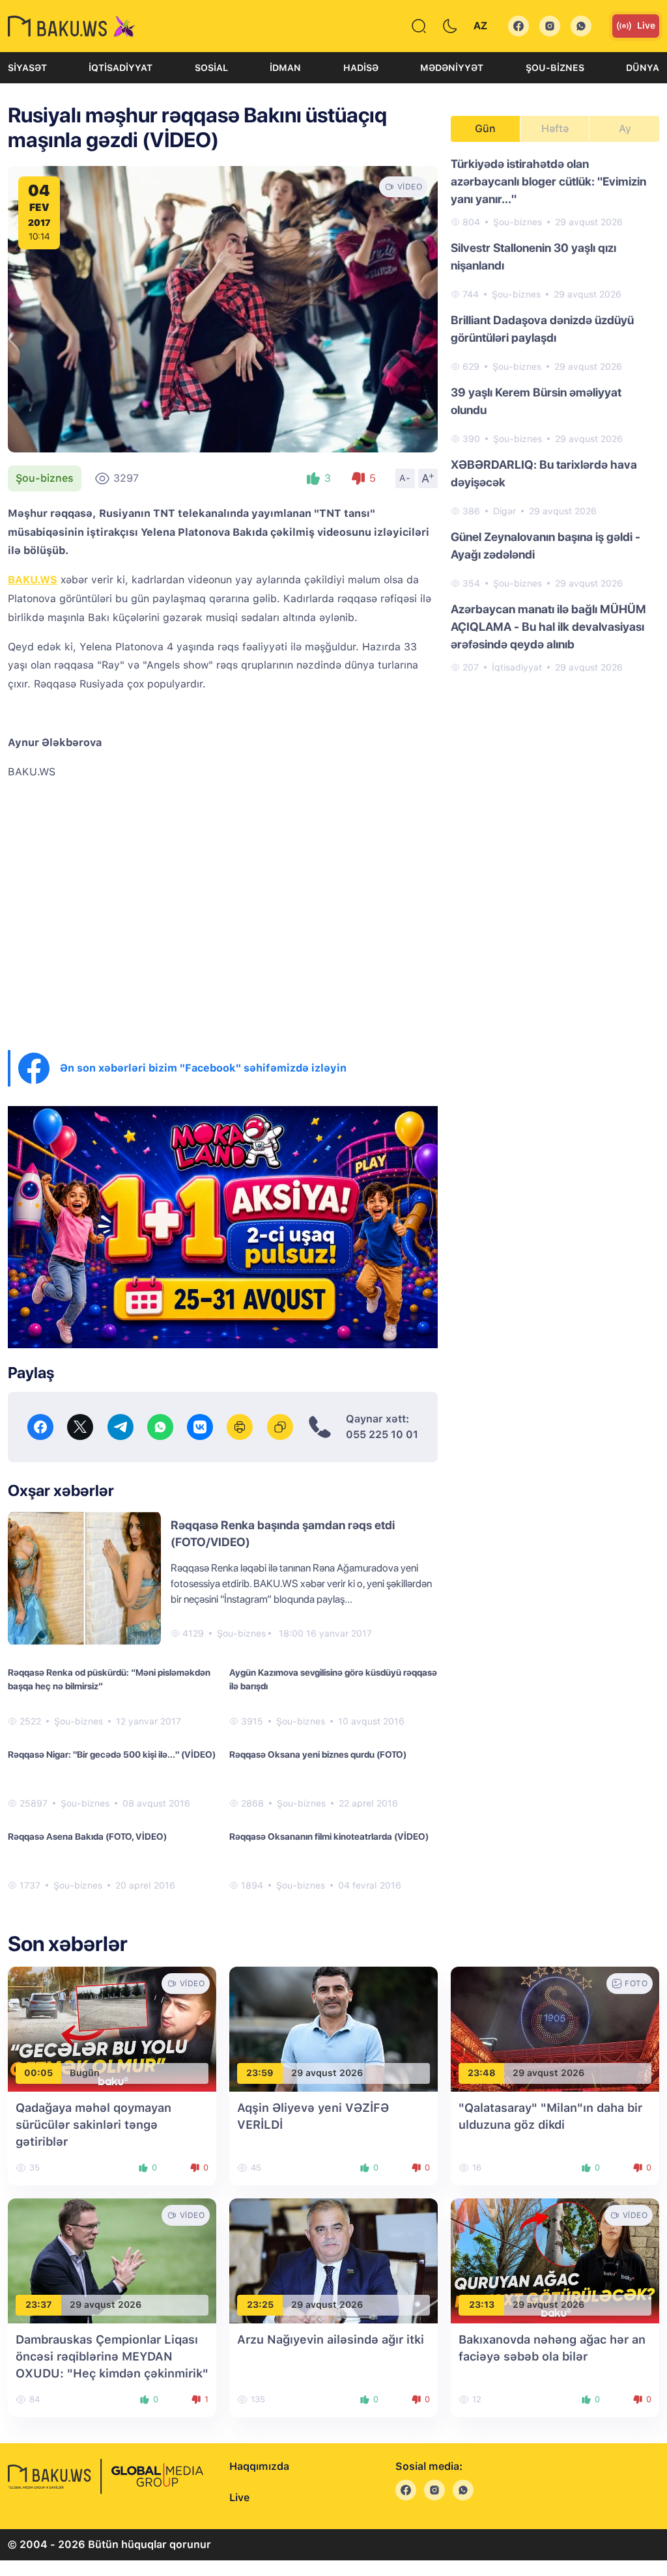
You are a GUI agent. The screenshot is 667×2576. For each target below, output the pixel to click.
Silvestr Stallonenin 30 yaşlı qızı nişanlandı (533, 256)
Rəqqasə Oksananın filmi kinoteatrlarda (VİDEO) (329, 1836)
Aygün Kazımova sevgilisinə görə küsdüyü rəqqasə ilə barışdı (333, 1679)
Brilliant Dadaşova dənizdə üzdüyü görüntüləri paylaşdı (542, 329)
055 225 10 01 (382, 1434)
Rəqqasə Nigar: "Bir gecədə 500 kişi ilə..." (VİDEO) (112, 1754)
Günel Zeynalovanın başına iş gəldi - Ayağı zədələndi (546, 546)
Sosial (211, 68)
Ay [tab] (625, 129)
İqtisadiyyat (121, 68)
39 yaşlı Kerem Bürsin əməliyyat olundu (536, 401)
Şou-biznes (555, 68)
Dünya (643, 68)
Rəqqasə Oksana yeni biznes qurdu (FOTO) (318, 1754)
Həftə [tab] (555, 129)
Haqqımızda (259, 2466)
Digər (504, 511)
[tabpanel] (555, 415)
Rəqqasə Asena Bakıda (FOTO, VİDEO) (87, 1836)
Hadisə (361, 68)
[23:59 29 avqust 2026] (333, 2028)
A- (405, 478)
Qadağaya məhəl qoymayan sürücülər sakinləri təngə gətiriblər (93, 2125)
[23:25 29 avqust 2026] (333, 2260)
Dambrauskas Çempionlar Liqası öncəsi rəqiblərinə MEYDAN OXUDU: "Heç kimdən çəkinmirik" (112, 2356)
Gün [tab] (485, 129)
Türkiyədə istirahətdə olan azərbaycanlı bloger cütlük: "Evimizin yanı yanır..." (548, 181)
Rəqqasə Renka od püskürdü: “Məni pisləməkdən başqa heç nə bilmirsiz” (109, 1679)
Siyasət (27, 68)
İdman (285, 68)
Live (646, 25)
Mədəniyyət (452, 68)
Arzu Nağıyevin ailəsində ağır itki (331, 2339)
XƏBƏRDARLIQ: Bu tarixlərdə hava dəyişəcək (544, 473)
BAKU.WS (33, 580)
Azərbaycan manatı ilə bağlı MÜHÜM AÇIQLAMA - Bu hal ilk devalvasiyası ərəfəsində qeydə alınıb (548, 627)
